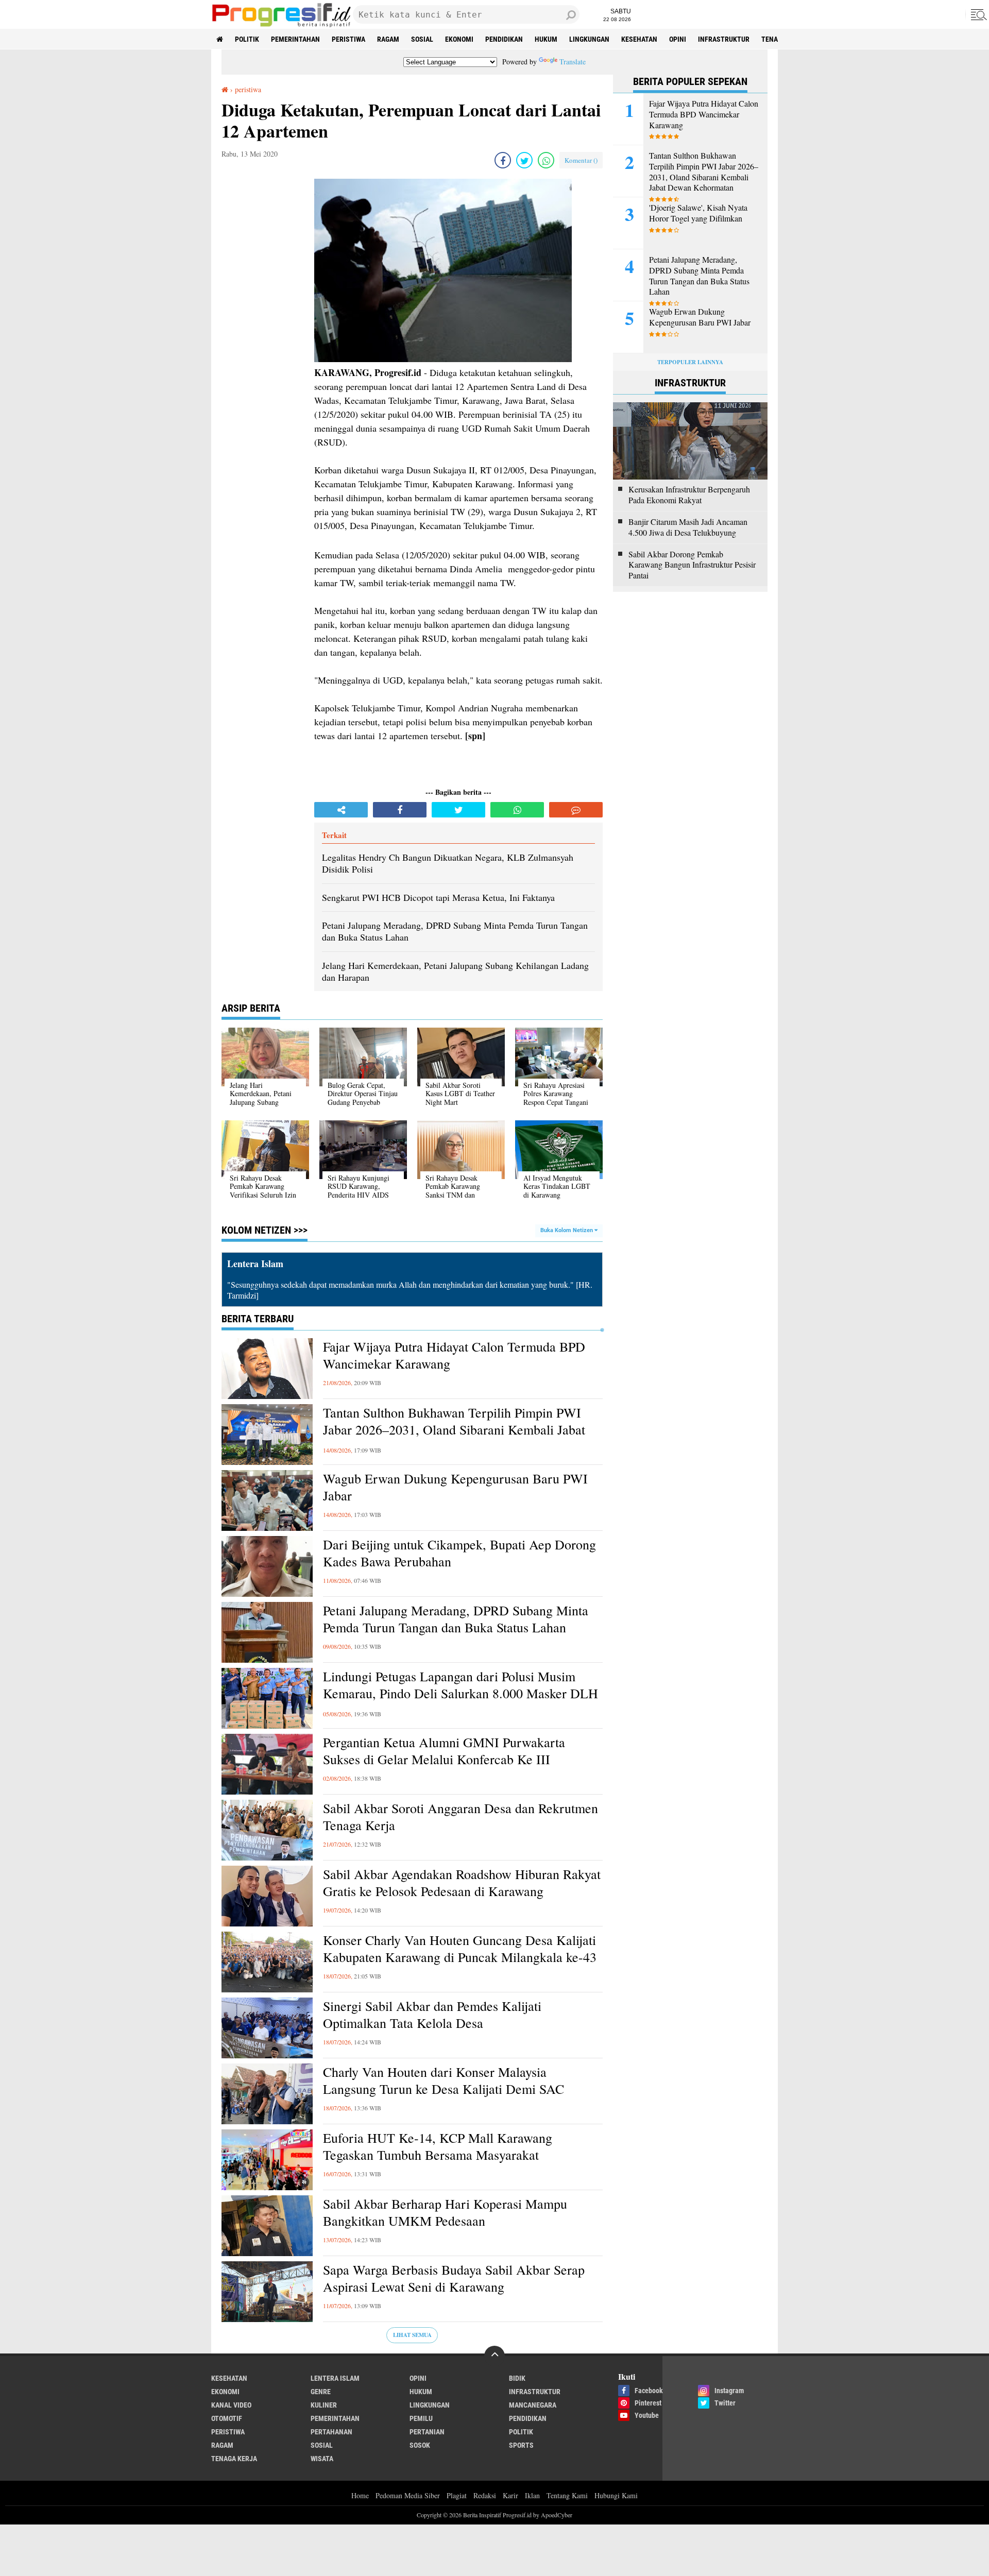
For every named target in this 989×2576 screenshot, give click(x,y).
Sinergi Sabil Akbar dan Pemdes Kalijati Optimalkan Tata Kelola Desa (432, 2015)
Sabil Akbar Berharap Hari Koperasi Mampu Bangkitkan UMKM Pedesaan (445, 2213)
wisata (322, 2459)
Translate (573, 62)
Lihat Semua (412, 2335)
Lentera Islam (335, 2378)
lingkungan (589, 39)
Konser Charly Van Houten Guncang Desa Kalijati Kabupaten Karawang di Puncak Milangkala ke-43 (460, 1949)
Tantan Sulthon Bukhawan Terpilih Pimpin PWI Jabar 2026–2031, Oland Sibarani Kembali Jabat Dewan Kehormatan (454, 1430)
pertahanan (331, 2432)
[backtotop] (494, 2356)
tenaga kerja (234, 2459)
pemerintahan (295, 39)
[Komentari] (576, 810)
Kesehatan (639, 39)
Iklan (532, 2495)
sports (521, 2445)
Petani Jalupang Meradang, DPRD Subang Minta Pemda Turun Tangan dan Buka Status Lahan (456, 1619)
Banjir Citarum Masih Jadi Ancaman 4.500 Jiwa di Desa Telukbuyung (688, 527)
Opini (678, 39)
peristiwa (348, 39)
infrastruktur (724, 39)
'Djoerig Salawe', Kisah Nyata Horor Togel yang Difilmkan (698, 213)
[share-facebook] (503, 160)
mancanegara (533, 2405)
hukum (546, 39)
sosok (420, 2445)
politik (247, 39)
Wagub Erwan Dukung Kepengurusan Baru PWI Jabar (455, 1487)
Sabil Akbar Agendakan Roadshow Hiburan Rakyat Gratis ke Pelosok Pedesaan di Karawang (462, 1883)
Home (360, 2495)
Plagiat (457, 2495)
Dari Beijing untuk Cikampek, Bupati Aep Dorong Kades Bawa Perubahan (459, 1553)
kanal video (231, 2405)
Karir (510, 2495)
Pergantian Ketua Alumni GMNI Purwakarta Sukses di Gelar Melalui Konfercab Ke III (444, 1751)
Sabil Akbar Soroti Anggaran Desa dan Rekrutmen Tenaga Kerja (461, 1817)
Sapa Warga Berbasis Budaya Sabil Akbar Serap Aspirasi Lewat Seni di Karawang (454, 2279)
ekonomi (459, 39)
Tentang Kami (567, 2495)
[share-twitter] (524, 160)
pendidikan (504, 39)
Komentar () (581, 160)
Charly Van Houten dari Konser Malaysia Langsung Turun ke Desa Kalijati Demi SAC (444, 2081)
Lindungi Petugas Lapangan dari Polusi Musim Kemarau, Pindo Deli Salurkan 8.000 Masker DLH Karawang (461, 1694)
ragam (388, 39)
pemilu (421, 2418)
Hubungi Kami (616, 2495)
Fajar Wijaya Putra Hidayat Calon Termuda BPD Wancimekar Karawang (454, 1355)
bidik (517, 2378)
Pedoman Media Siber (408, 2495)
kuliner (324, 2405)
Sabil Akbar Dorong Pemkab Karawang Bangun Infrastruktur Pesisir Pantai (692, 565)
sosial (422, 39)
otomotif (227, 2418)
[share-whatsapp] (546, 160)
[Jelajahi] (977, 14)
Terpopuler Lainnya (690, 362)
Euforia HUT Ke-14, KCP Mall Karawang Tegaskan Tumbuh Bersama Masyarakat (438, 2147)
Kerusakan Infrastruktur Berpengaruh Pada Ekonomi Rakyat (689, 495)
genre (321, 2392)
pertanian (427, 2432)
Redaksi (485, 2495)
